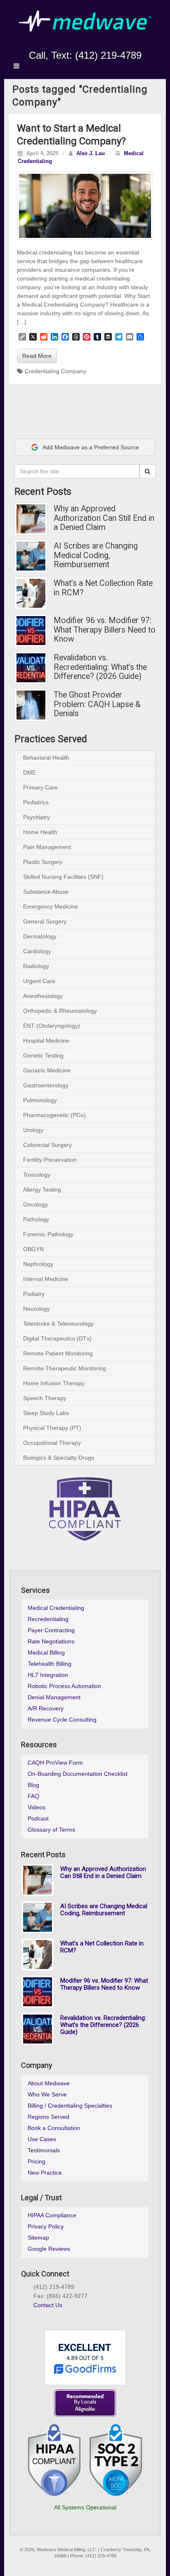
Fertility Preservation (50, 1160)
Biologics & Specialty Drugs (59, 1458)
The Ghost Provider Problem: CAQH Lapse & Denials (97, 704)
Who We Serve (47, 2094)
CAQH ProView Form (55, 1763)
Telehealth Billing (50, 1664)
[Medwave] (85, 21)
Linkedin (79, 44)
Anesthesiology (43, 996)
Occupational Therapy (52, 1443)
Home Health (40, 832)
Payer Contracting (51, 1630)
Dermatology (40, 936)
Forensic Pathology (48, 1234)
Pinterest (66, 2315)
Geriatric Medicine (47, 1070)
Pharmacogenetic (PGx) (54, 1115)
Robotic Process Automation (64, 1686)
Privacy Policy (46, 2226)
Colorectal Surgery (47, 1145)
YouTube (102, 44)
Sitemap (38, 2238)
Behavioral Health (46, 758)
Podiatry (34, 1294)
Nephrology (38, 1264)
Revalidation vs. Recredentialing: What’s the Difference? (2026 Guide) (100, 667)
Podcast (38, 1818)
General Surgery (45, 921)
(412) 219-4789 (108, 55)
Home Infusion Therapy (54, 1383)
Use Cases (42, 2139)
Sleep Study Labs (46, 1413)
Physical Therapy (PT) (52, 1428)
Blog (33, 1785)
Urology (33, 1130)
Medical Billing (46, 1653)
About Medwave (49, 2083)
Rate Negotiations (51, 1641)
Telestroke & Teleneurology (58, 1324)
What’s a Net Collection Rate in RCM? (103, 588)
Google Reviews (49, 2249)
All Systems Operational (85, 2507)
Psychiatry (37, 817)
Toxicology (37, 1175)
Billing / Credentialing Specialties (70, 2106)
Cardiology (37, 951)
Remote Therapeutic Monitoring (65, 1368)
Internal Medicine (46, 1279)
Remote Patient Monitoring (58, 1353)
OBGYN (33, 1249)
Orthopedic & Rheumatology (60, 1011)
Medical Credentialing (56, 1608)
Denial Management (54, 1697)
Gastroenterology (46, 1085)
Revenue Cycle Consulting (62, 1720)
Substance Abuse (46, 892)
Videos (37, 1807)
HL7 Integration (48, 1675)
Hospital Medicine (46, 1041)
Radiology (36, 966)
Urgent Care (39, 981)
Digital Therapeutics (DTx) (57, 1338)
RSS (113, 44)
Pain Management (47, 847)
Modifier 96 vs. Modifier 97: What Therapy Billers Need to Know (105, 630)
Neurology (37, 1309)
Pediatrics (36, 802)
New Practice (45, 2173)
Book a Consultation (54, 2128)
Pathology (36, 1219)
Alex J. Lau (91, 154)
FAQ (33, 1796)
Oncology (35, 1204)
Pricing (37, 2161)
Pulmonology (40, 1100)
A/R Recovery (46, 1708)
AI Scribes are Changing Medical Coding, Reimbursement (96, 555)
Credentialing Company (55, 371)
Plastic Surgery (43, 862)
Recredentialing (48, 1619)
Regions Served (48, 2117)
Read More (37, 356)
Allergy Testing (42, 1190)
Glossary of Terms (51, 1830)
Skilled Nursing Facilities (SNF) (63, 877)
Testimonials (44, 2150)
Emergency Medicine (51, 907)
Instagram (68, 44)
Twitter (91, 44)
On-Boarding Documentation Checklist (78, 1774)
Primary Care (40, 787)
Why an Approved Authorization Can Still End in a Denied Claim (104, 518)
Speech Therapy (45, 1398)
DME (30, 772)
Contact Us (48, 2305)
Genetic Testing (43, 1055)
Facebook (57, 44)
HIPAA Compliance (52, 2215)
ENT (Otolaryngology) (52, 1026)
